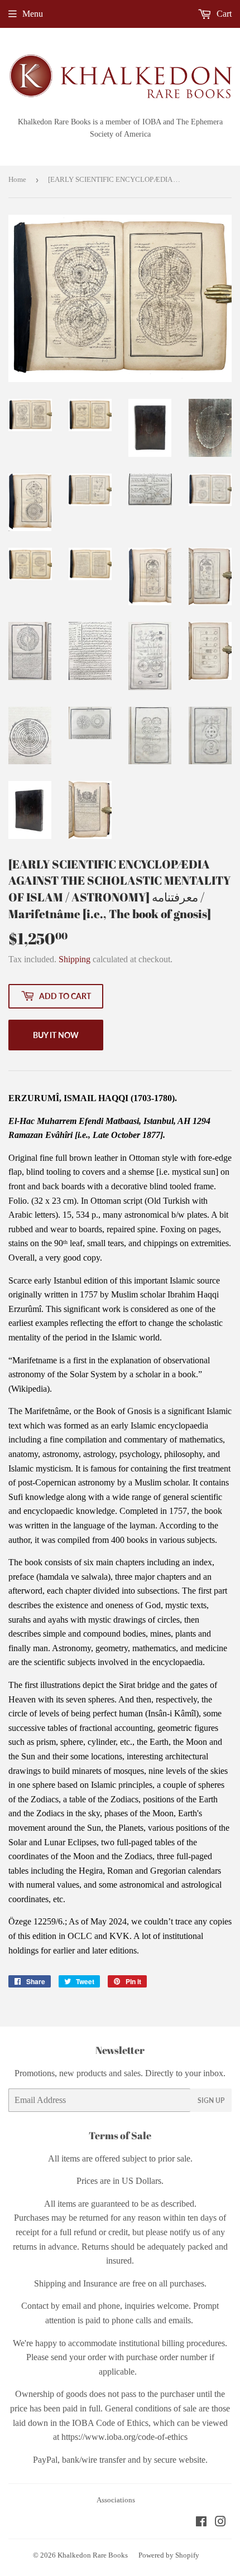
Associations (116, 2500)
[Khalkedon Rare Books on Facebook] (201, 2523)
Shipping (75, 959)
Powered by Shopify (169, 2555)
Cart (223, 14)
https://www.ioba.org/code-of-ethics (124, 2437)
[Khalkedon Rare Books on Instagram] (220, 2523)
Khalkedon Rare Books (93, 2555)
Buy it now (56, 1035)
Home (17, 179)
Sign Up (211, 2100)
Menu (33, 14)
